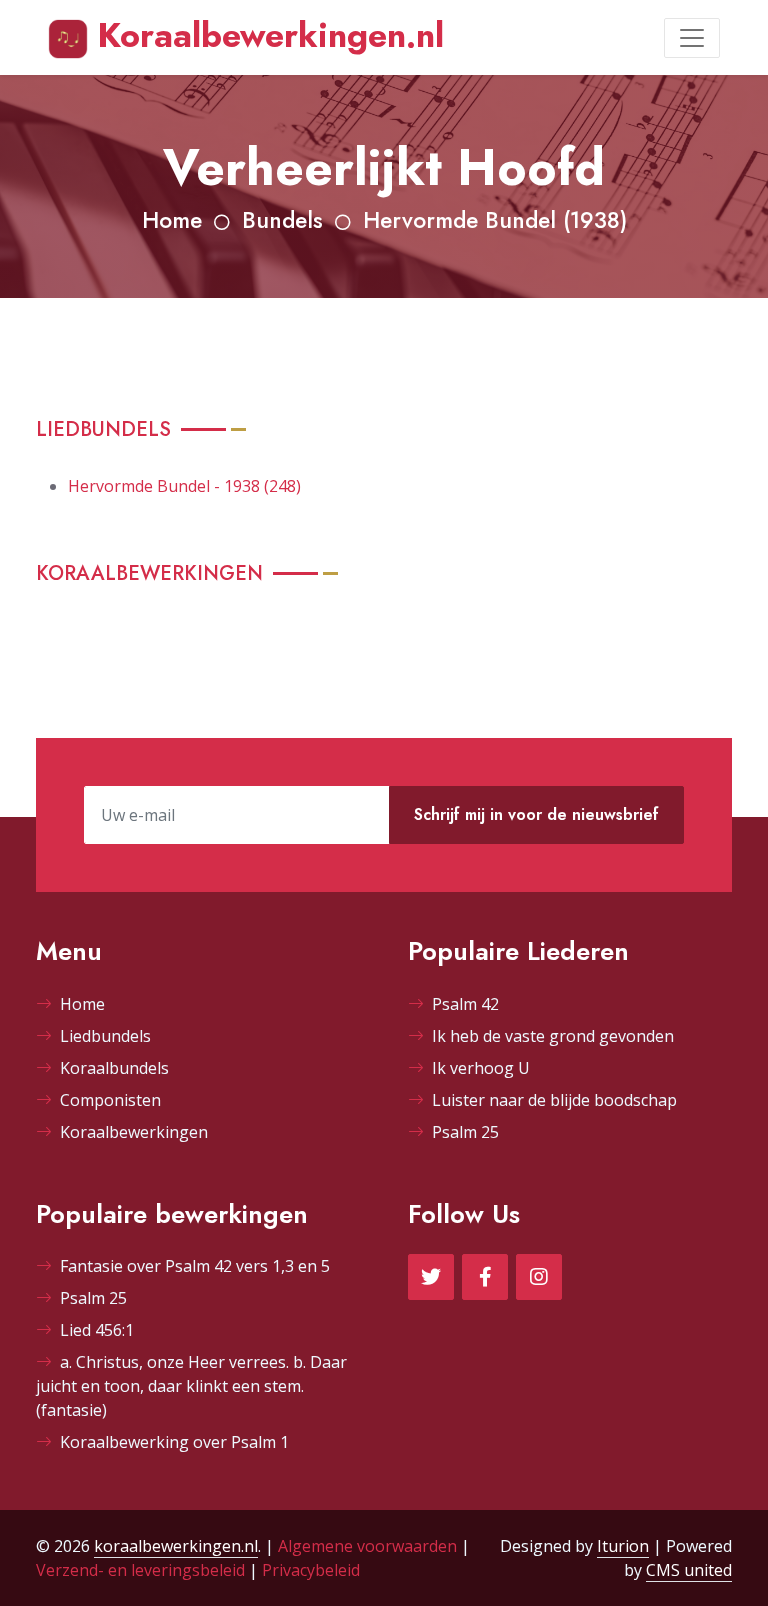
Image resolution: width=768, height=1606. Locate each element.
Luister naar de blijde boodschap (554, 1100)
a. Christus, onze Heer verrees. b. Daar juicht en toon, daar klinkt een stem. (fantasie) (191, 1386)
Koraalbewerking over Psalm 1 (174, 1442)
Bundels (282, 220)
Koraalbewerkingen (134, 1132)
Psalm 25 (465, 1132)
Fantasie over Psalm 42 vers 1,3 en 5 (195, 1266)
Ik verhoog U (481, 1068)
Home (172, 220)
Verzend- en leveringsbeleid (140, 1570)
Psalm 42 (465, 1004)
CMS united (689, 1570)
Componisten (110, 1100)
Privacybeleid (311, 1570)
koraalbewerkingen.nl (176, 1546)
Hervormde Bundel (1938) (495, 220)
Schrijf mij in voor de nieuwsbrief (536, 814)
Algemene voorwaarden (367, 1546)
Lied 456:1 (97, 1330)
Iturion (623, 1546)
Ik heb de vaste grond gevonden (553, 1036)
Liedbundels (105, 1036)
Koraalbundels (114, 1068)
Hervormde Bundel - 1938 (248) (184, 486)
